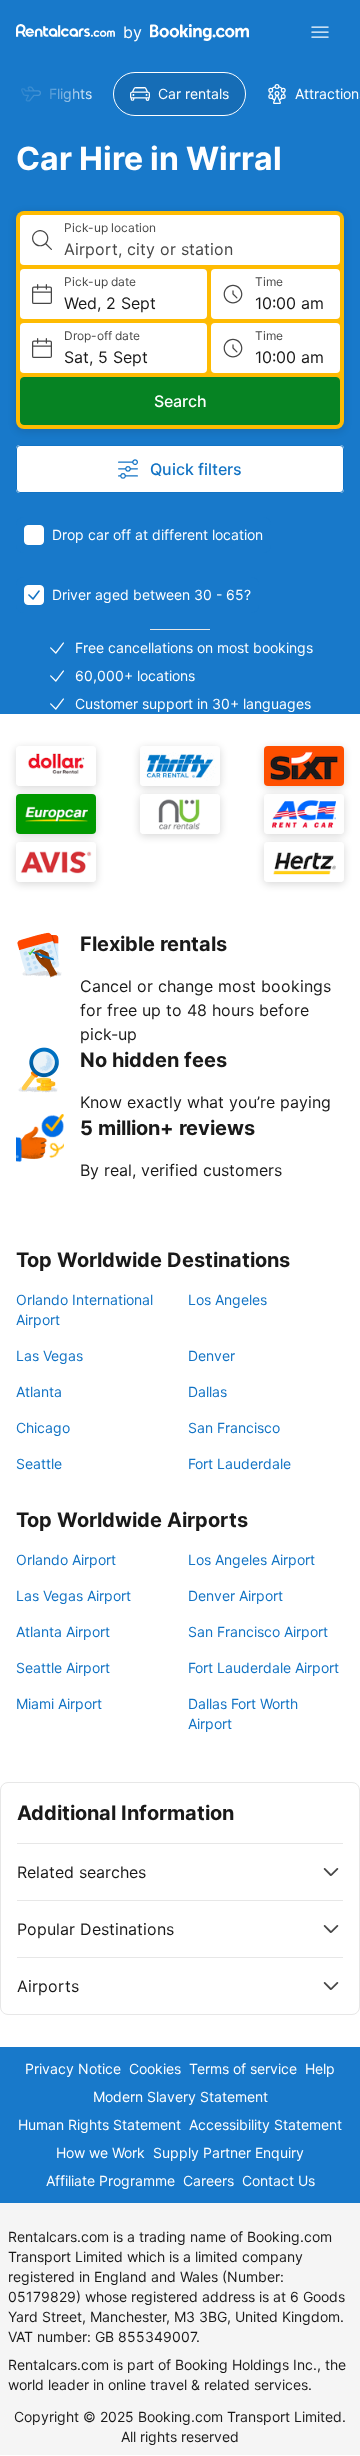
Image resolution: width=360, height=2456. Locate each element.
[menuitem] (56, 94)
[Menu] (320, 32)
